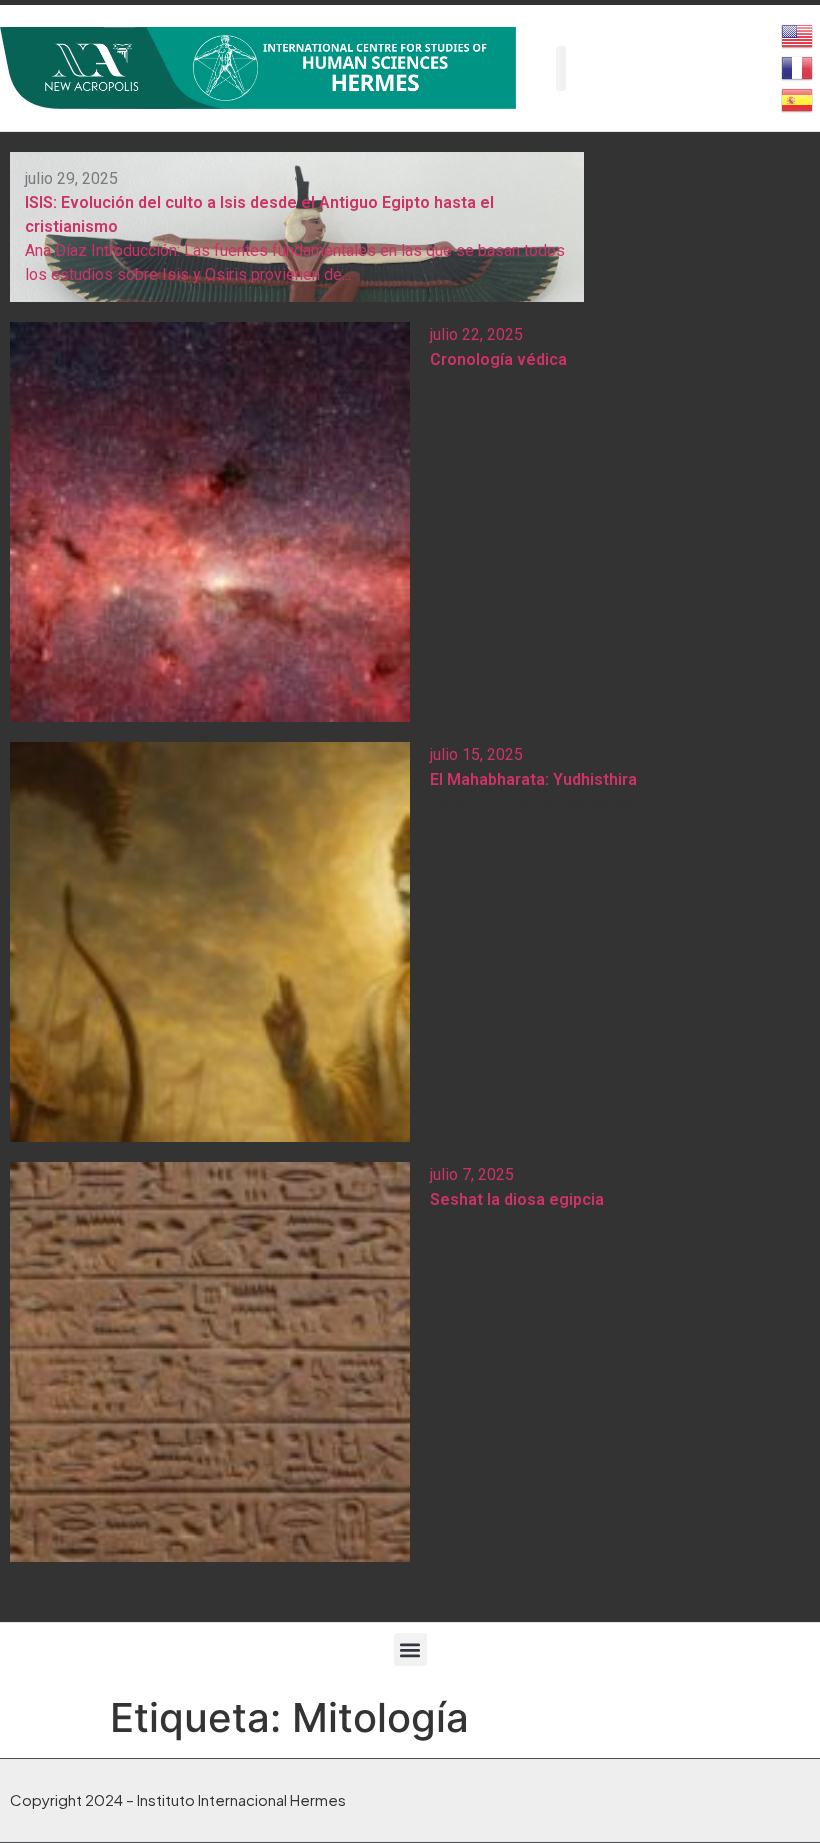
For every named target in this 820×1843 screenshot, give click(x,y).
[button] (410, 1649)
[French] (798, 66)
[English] (798, 34)
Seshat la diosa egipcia (517, 1199)
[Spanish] (798, 98)
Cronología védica (498, 359)
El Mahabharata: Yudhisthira (533, 779)
